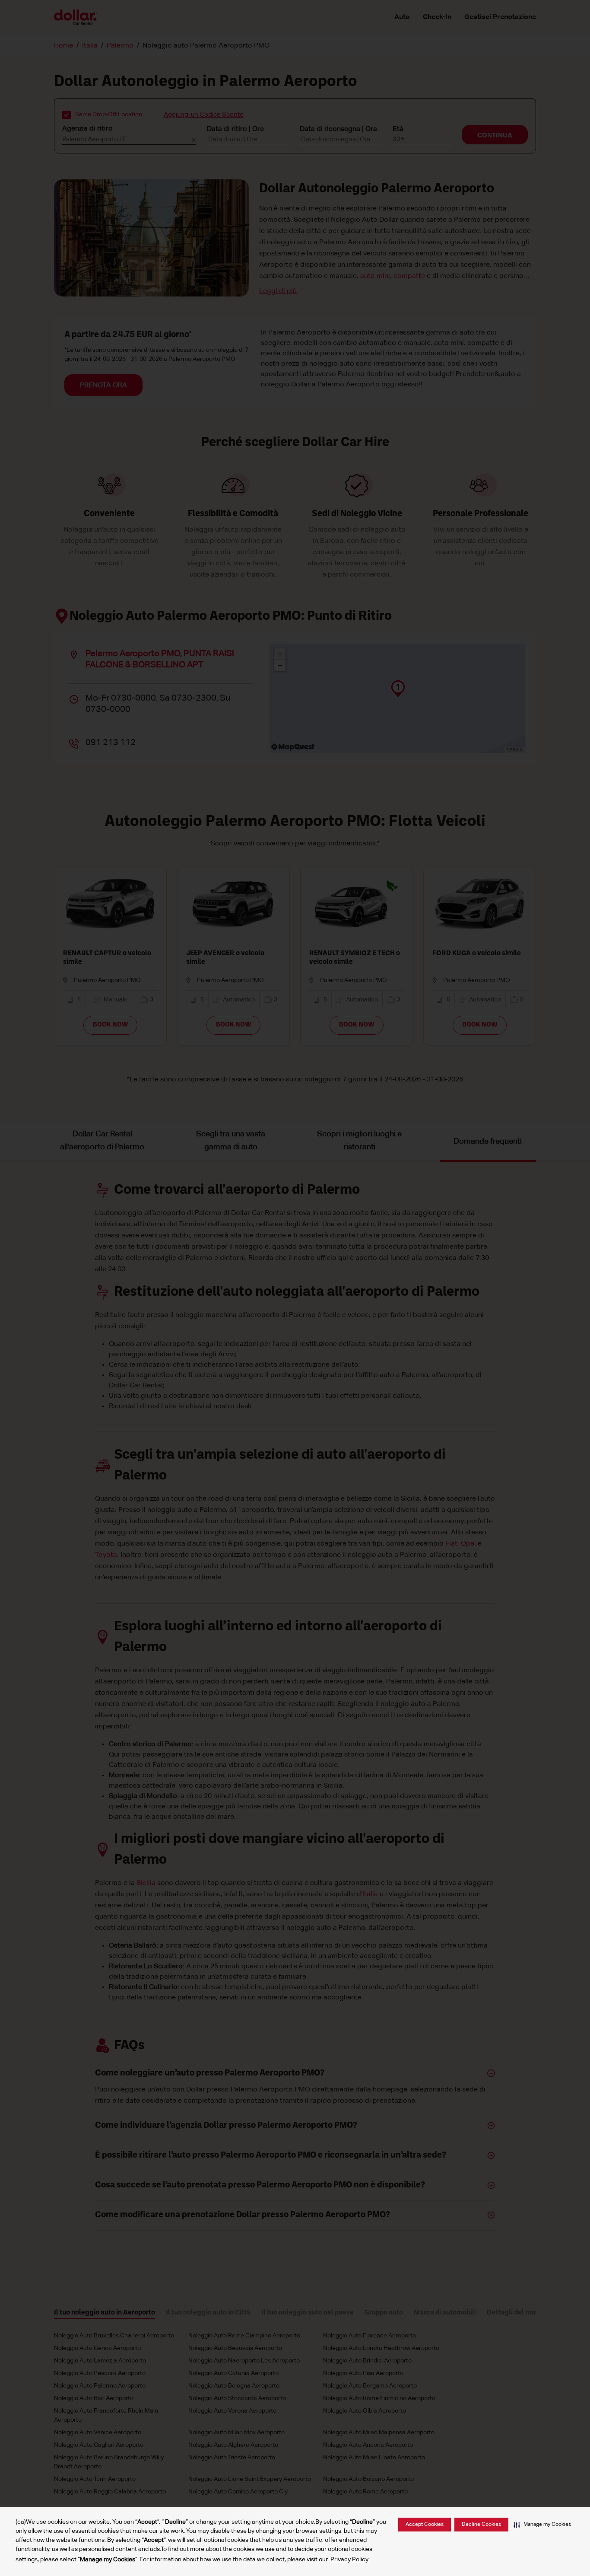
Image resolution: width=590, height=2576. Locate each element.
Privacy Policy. (350, 2560)
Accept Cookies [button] (425, 2525)
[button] (542, 2525)
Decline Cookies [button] (481, 2525)
